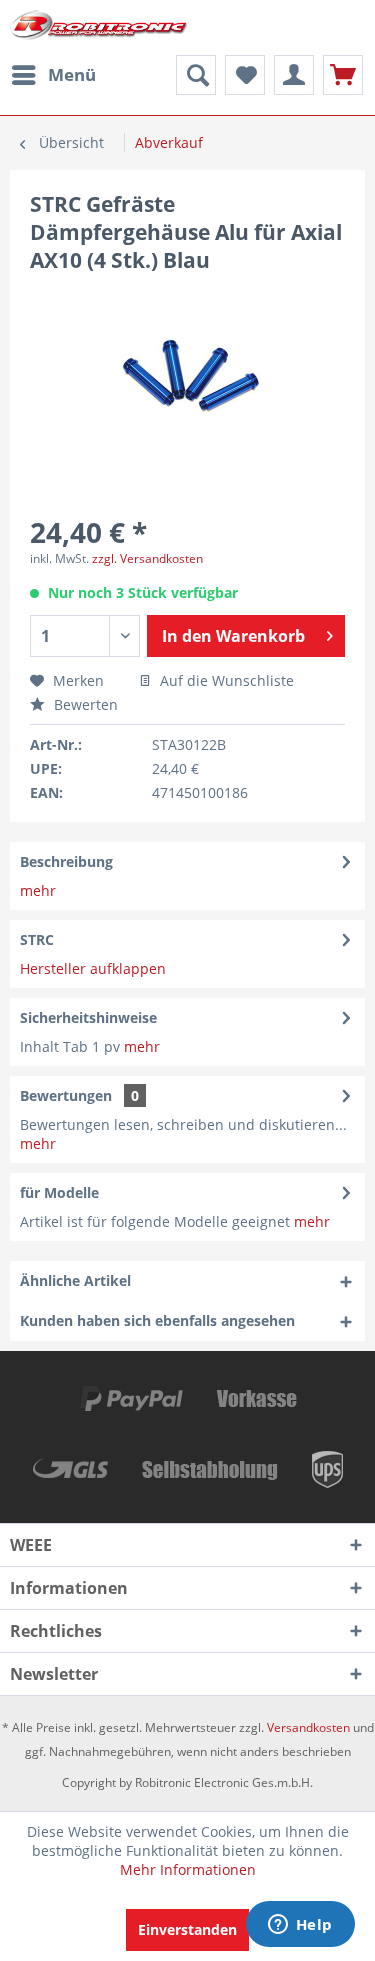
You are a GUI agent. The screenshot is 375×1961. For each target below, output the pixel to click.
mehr (38, 890)
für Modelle (59, 1192)
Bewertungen (66, 1095)
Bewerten (84, 704)
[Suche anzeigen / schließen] (196, 75)
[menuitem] (53, 75)
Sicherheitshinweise (88, 1017)
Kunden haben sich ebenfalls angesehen (157, 1320)
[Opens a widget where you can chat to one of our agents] (300, 1926)
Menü (72, 74)
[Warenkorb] (343, 75)
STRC (37, 939)
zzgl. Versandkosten (147, 558)
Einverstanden (187, 1929)
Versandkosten (308, 1727)
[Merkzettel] (245, 75)
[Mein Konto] (294, 75)
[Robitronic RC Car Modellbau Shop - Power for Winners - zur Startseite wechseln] (99, 27)
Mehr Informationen (188, 1869)
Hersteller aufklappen (93, 968)
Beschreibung (66, 861)
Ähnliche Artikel (75, 1280)
